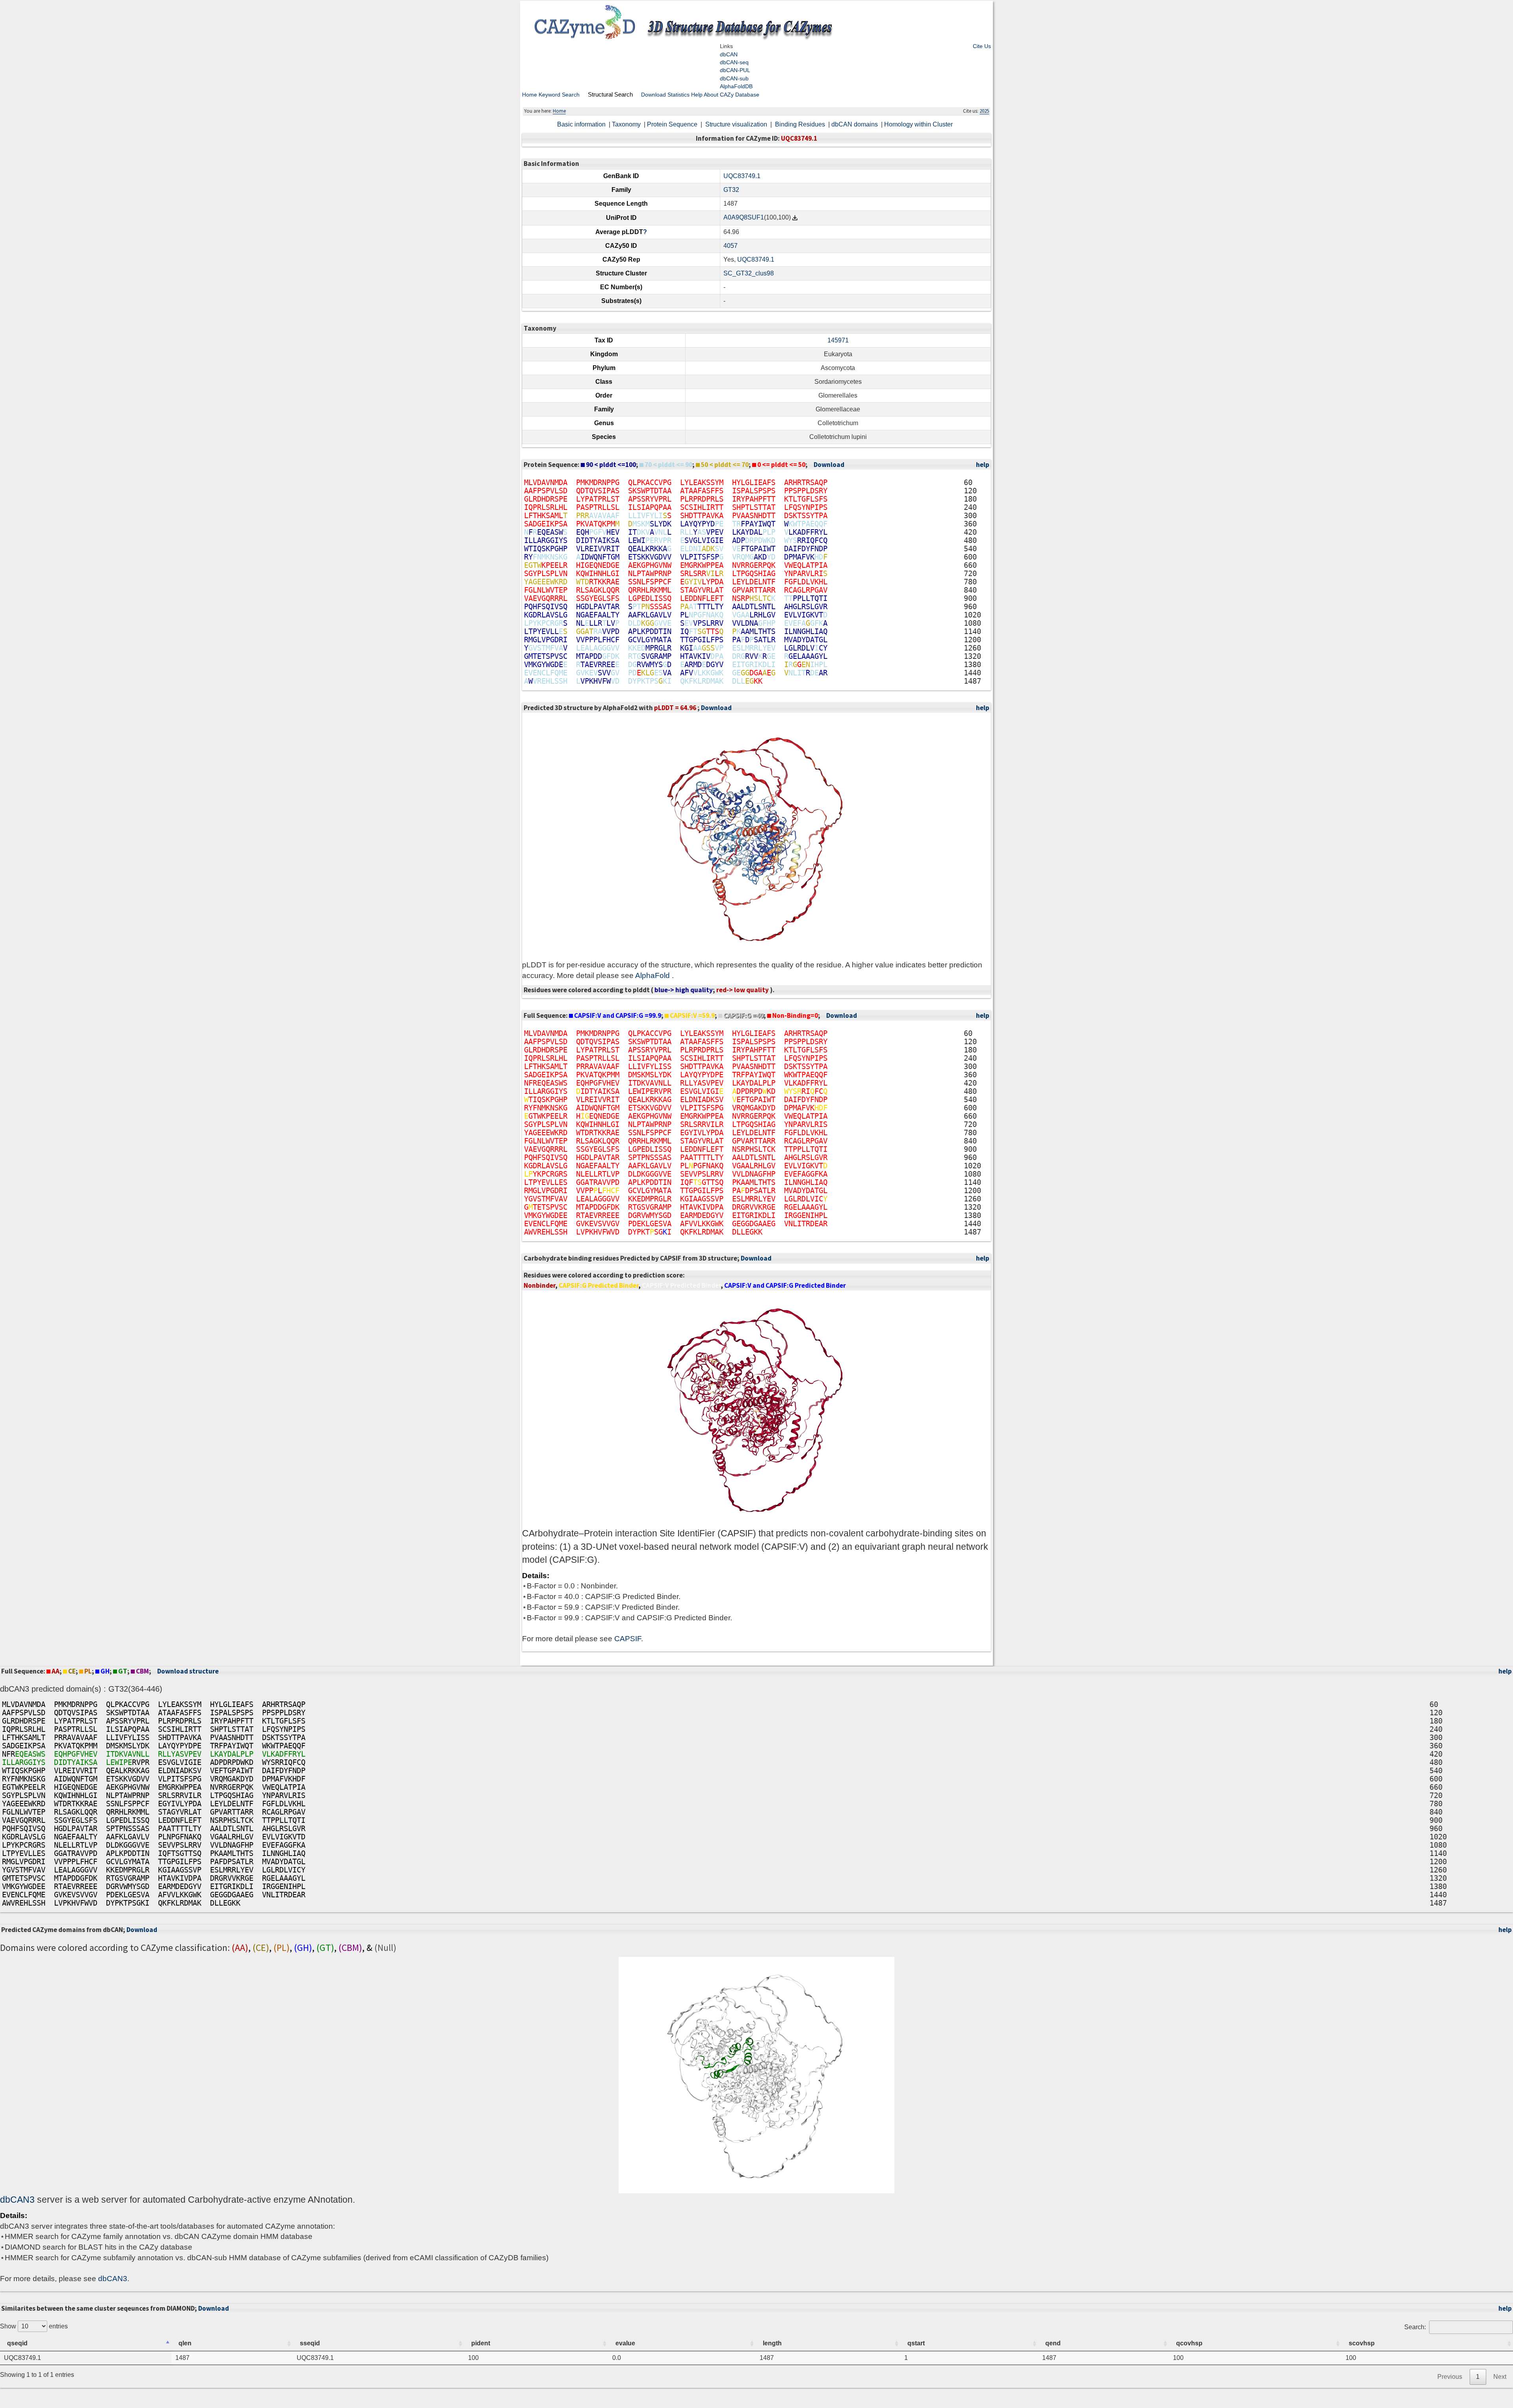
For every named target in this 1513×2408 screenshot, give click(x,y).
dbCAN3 (17, 2200)
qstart (916, 2343)
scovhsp (1362, 2343)
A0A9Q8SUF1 (744, 217)
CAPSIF (628, 1639)
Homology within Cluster (919, 124)
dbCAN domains (855, 124)
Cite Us (982, 46)
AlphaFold (653, 975)
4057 (730, 246)
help (983, 465)
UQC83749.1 (742, 176)
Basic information (582, 124)
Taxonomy (627, 124)
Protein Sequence (673, 124)
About (711, 95)
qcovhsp (1189, 2343)
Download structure (188, 1671)
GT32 (731, 190)
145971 (838, 340)
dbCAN (729, 54)
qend (1053, 2343)
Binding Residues (801, 124)
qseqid (17, 2343)
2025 (984, 111)
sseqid (310, 2343)
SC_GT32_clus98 (749, 273)
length (772, 2343)
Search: (1415, 2327)
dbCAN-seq (734, 62)
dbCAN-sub (734, 78)
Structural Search (610, 94)
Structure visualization (737, 124)
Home (530, 95)
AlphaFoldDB (736, 86)
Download (653, 95)
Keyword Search (559, 95)
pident (481, 2343)
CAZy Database (740, 95)
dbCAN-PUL (735, 70)
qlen (185, 2343)
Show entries (34, 2326)
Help (697, 95)
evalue (625, 2343)
